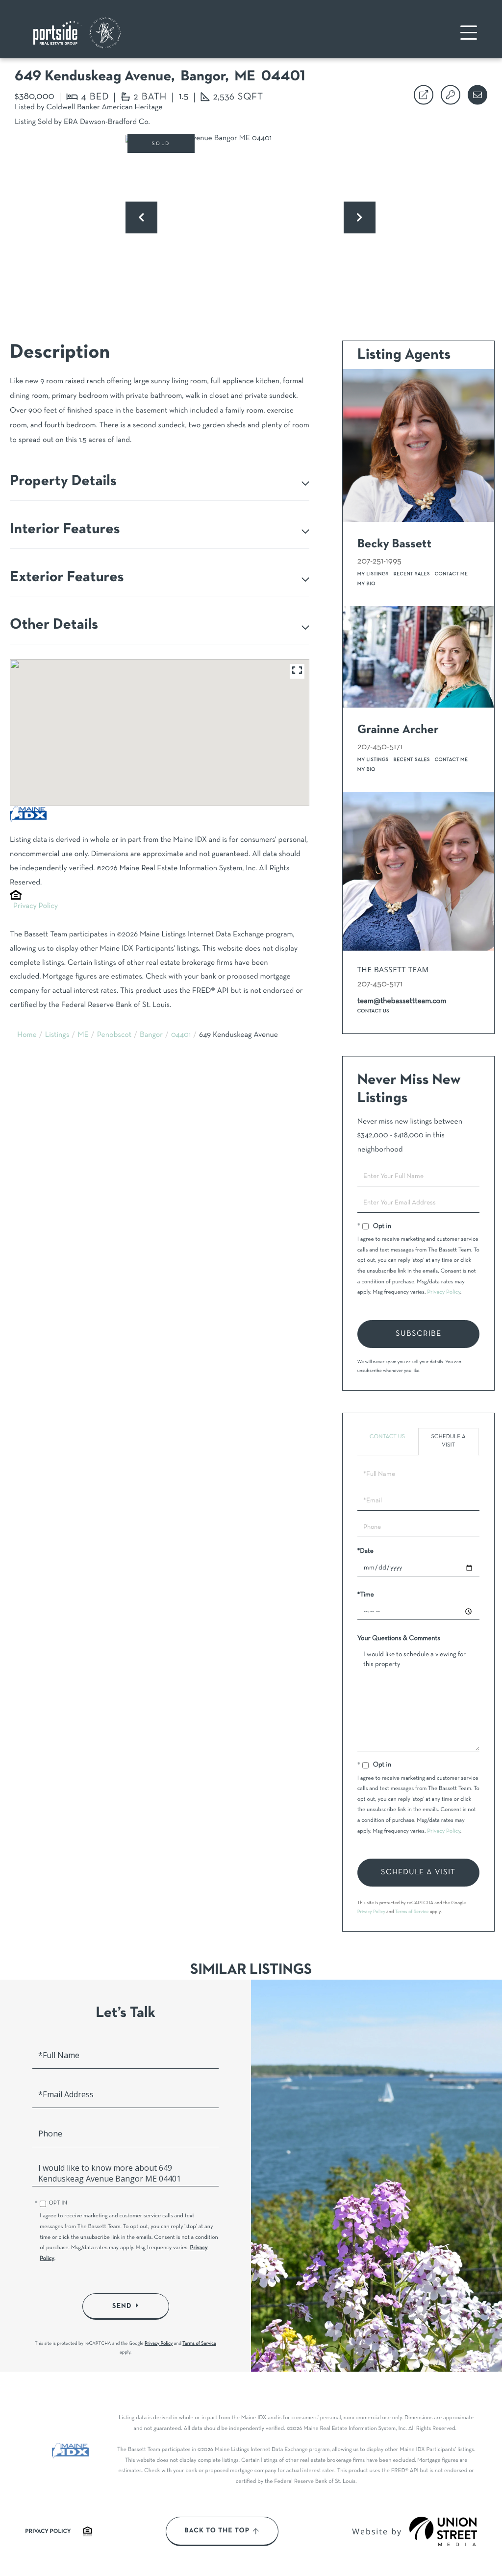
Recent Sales (412, 574)
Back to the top (217, 2531)
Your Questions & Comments (399, 1638)
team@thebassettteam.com (402, 1002)
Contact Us (373, 1011)
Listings (57, 1035)
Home (27, 1035)
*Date (365, 1551)
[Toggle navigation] (469, 33)
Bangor (151, 1035)
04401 (181, 1035)
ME (83, 1035)
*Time (366, 1595)
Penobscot (114, 1035)
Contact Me (452, 574)
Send (122, 2306)
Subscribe (418, 1334)
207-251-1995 (379, 561)
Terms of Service (412, 1912)
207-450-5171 (380, 747)
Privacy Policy (36, 907)
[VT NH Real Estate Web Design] (443, 2531)
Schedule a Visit (448, 1441)
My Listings (373, 574)
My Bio (366, 584)
